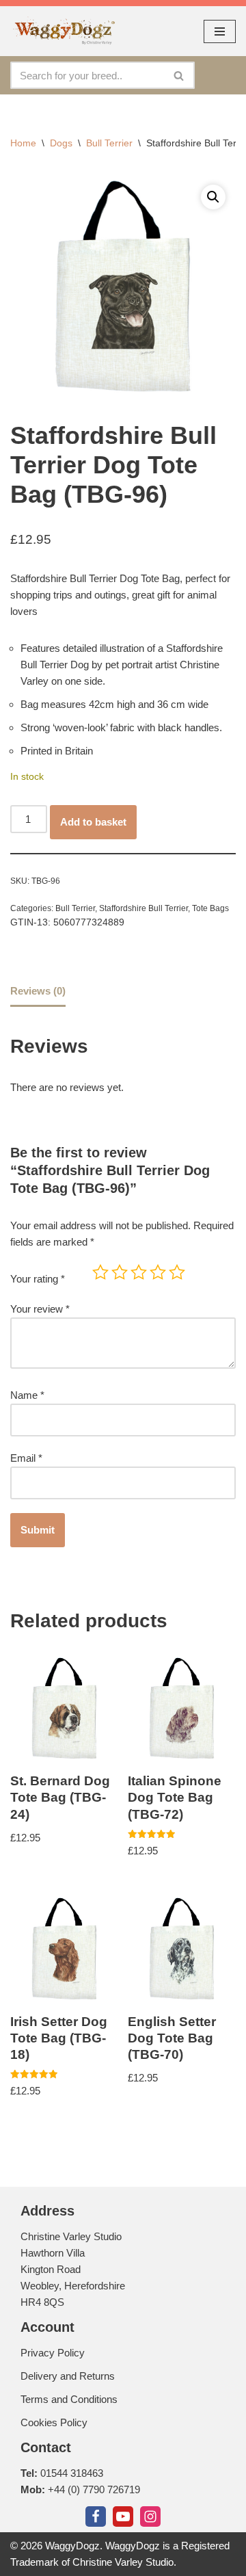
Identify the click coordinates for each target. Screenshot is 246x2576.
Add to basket (93, 822)
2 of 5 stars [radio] (120, 1272)
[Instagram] (150, 2516)
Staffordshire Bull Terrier (143, 908)
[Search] (179, 75)
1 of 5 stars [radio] (100, 1272)
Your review (40, 1309)
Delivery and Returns (68, 2376)
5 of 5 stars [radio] (177, 1272)
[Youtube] (123, 2516)
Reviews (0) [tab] (38, 991)
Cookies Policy (54, 2422)
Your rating (38, 1279)
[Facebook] (96, 2516)
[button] (213, 197)
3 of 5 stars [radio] (139, 1272)
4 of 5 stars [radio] (158, 1272)
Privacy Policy (53, 2353)
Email (26, 1458)
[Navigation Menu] (220, 31)
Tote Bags (210, 908)
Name (27, 1395)
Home (23, 143)
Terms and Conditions (69, 2399)
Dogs (61, 143)
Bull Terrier (109, 143)
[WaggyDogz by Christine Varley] (63, 31)
